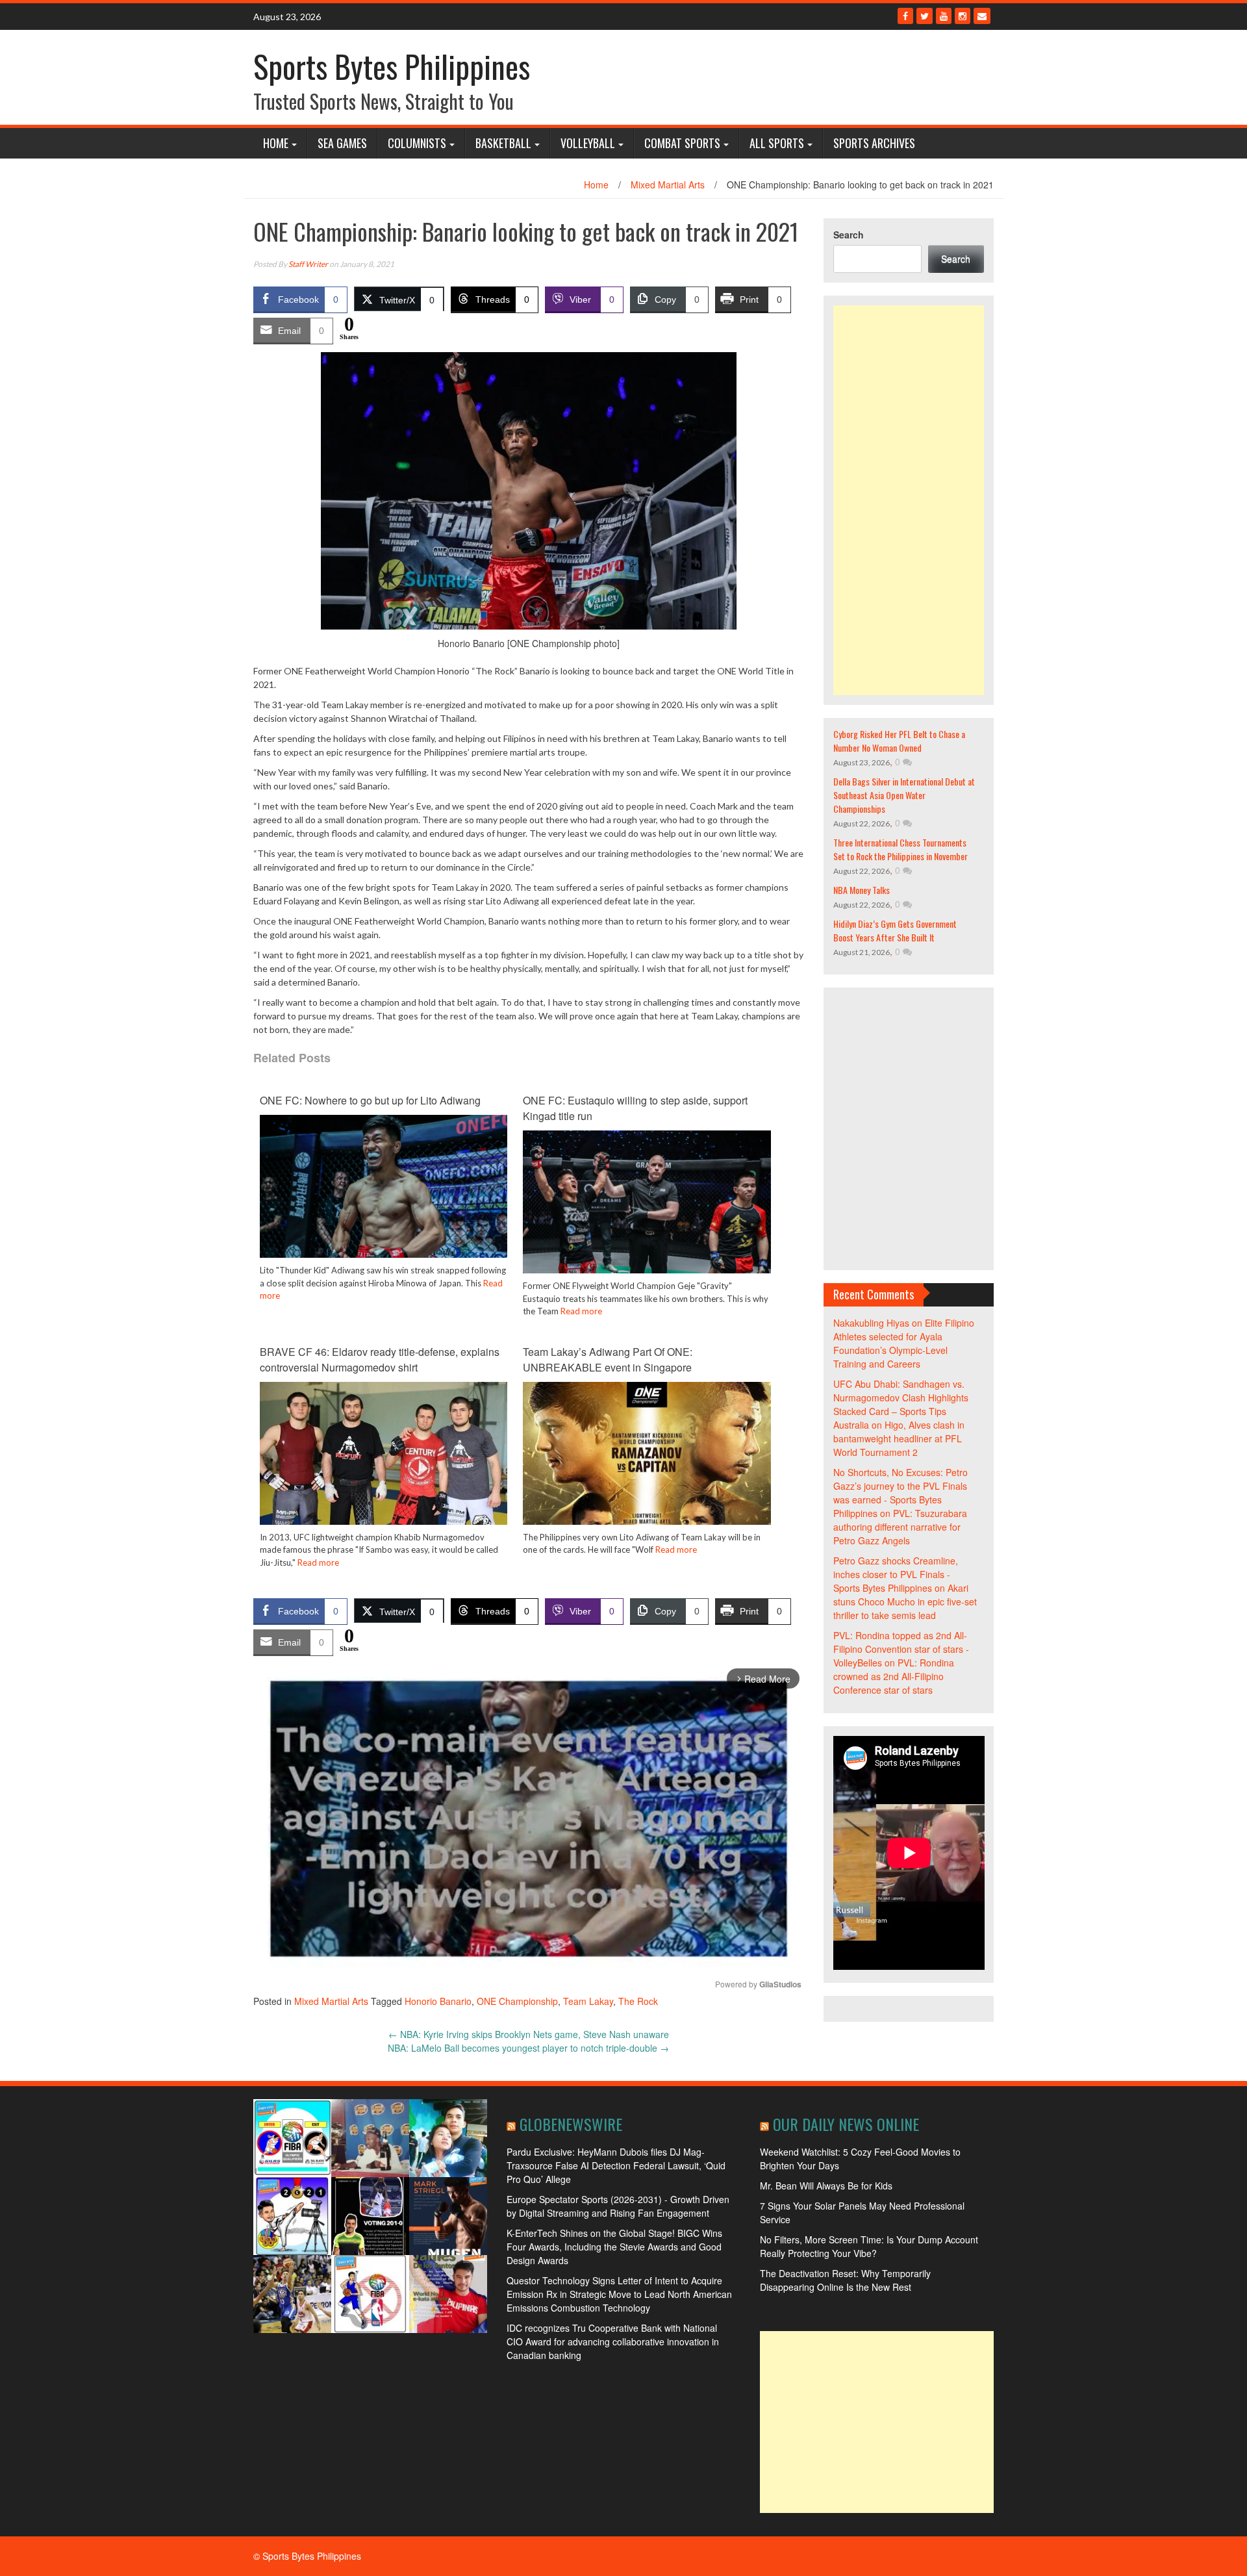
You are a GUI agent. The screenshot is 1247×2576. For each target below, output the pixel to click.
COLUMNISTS (417, 143)
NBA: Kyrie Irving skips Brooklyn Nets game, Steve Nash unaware (529, 2034)
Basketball (503, 143)
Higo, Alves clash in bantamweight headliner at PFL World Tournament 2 (899, 1438)
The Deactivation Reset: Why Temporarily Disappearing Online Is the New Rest (845, 2280)
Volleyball (588, 143)
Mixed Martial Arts (668, 185)
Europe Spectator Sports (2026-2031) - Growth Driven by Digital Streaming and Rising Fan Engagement (618, 2206)
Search (849, 235)
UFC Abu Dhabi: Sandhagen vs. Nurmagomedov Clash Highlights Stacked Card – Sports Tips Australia (901, 1404)
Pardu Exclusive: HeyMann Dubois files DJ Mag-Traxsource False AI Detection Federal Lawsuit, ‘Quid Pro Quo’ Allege (616, 2165)
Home (276, 143)
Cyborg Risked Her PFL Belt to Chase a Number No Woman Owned (899, 741)
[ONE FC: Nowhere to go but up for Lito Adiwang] (384, 1196)
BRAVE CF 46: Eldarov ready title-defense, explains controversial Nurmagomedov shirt (380, 1359)
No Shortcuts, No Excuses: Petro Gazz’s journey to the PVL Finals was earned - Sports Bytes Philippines (901, 1493)
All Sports (777, 143)
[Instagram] (963, 16)
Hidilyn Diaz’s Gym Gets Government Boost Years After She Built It (895, 930)
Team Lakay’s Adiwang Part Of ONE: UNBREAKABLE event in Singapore (608, 1359)
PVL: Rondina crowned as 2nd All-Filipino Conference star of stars (894, 1676)
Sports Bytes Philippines (392, 66)
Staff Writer (308, 264)
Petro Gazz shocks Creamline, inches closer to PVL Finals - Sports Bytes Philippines (896, 1574)
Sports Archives (874, 143)
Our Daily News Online (846, 2124)
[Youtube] (944, 16)
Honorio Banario (438, 2001)
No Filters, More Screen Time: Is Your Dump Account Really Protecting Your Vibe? (869, 2246)
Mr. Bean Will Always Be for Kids (826, 2186)
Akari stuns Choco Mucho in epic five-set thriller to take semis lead (905, 1601)
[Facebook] (905, 16)
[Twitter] (925, 16)
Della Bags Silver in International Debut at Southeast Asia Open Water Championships (904, 795)
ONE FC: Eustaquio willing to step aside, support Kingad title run (635, 1108)
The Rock (638, 2001)
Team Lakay (588, 2001)
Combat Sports (682, 143)
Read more (581, 1311)
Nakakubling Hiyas (871, 1323)
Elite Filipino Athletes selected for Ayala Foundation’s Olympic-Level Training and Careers (904, 1343)
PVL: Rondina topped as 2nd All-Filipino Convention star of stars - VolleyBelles (901, 1649)
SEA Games (342, 143)
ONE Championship (517, 2001)
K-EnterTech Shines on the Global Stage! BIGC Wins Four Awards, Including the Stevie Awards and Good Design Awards (614, 2247)
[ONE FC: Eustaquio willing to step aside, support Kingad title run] (647, 1212)
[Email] (982, 16)
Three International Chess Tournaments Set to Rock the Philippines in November (901, 849)
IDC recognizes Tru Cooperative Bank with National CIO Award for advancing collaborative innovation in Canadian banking (613, 2341)
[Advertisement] (909, 500)
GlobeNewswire (571, 2124)
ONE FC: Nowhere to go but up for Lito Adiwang (370, 1100)
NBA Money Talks (862, 890)
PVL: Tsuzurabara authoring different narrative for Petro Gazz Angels (900, 1527)
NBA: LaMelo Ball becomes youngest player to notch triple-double (528, 2048)
